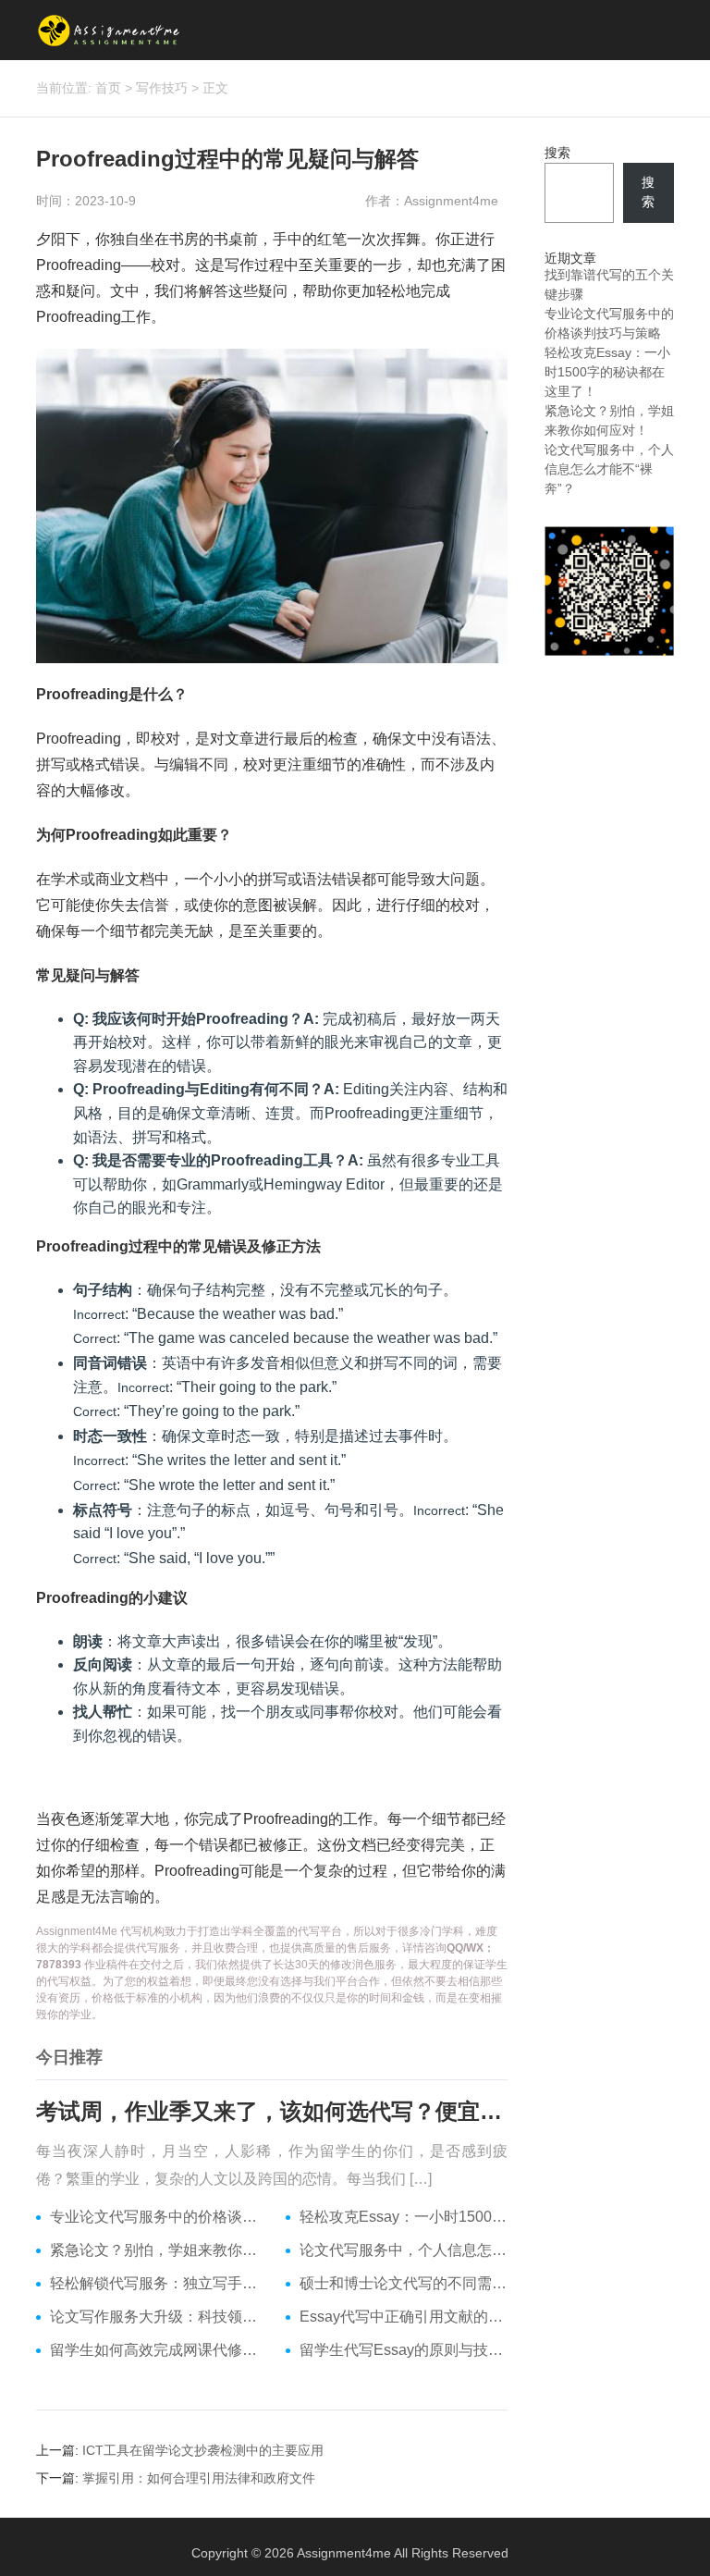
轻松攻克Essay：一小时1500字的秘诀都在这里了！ (404, 2217)
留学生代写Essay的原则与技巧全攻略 (404, 2350)
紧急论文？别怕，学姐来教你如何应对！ (154, 2250)
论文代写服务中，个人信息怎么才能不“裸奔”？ (404, 2250)
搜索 (557, 153)
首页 (108, 88)
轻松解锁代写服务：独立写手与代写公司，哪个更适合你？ (154, 2283)
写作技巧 (162, 88)
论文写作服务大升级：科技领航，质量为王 (154, 2317)
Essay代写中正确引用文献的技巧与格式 (404, 2317)
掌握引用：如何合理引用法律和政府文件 (199, 2478)
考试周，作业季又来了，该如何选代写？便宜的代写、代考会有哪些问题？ (272, 2111)
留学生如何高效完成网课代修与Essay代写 (154, 2350)
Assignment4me (344, 2553)
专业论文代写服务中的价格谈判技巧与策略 (154, 2217)
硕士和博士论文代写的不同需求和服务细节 (404, 2283)
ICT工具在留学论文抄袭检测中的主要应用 (203, 2450)
